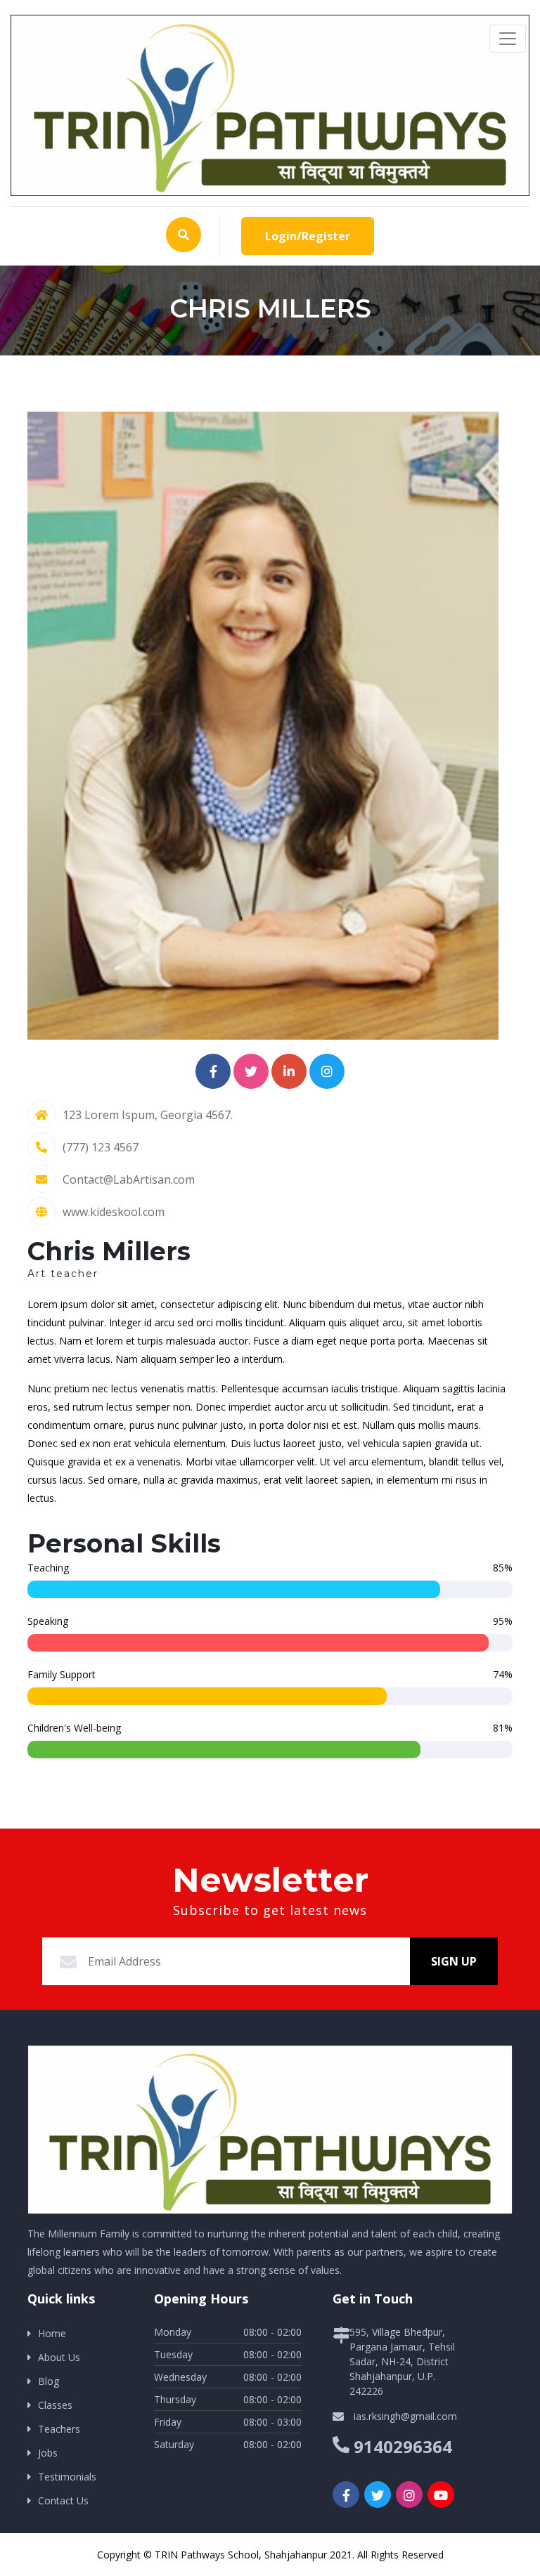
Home (52, 2333)
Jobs (48, 2453)
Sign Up (454, 1961)
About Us (59, 2357)
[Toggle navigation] (508, 39)
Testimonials (67, 2477)
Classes (55, 2405)
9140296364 (403, 2446)
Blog (49, 2381)
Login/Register (308, 236)
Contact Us (63, 2500)
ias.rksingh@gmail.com (405, 2416)
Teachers (59, 2429)
